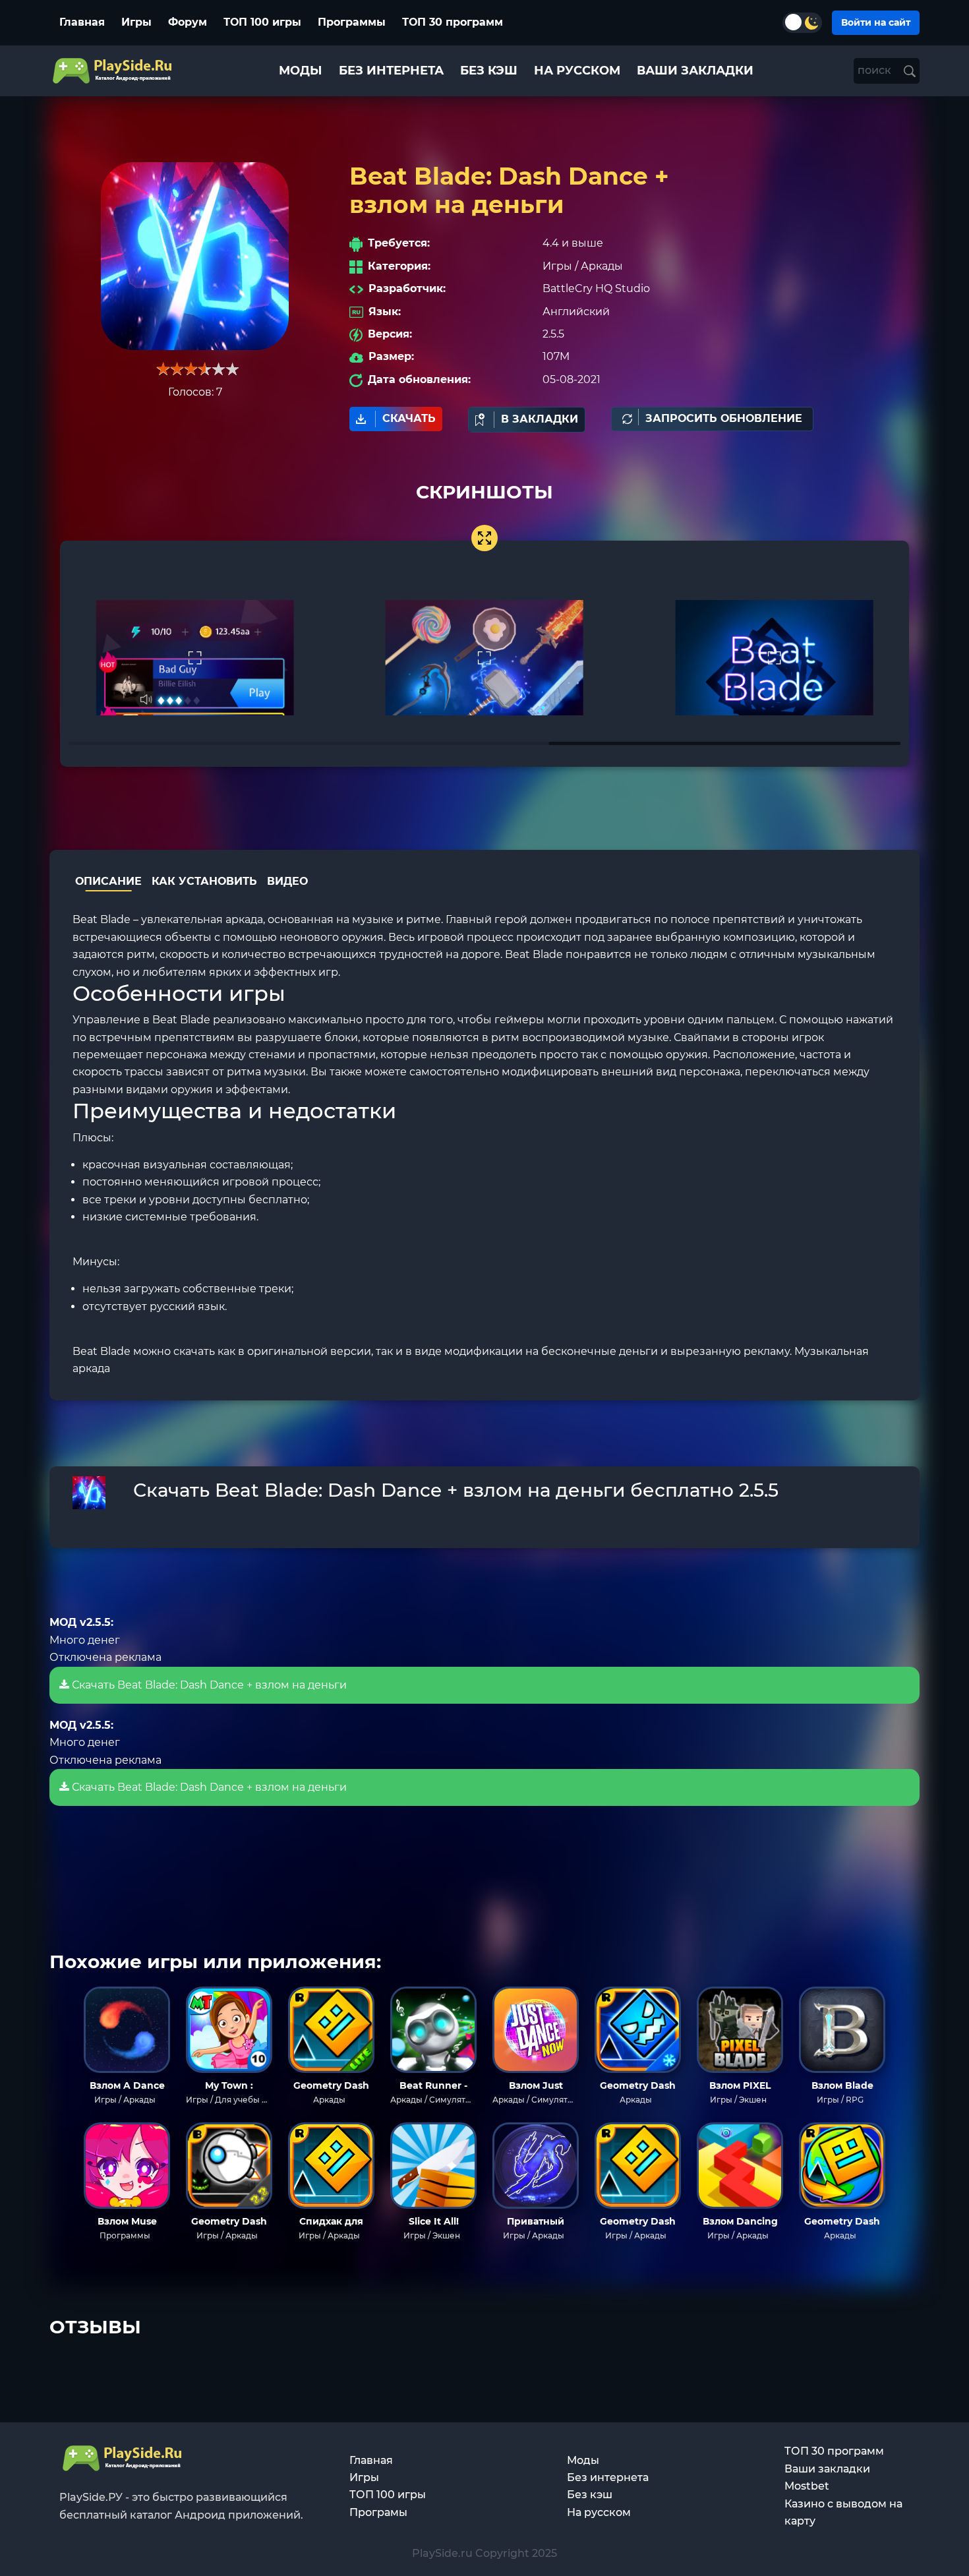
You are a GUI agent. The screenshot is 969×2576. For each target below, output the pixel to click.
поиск (876, 70)
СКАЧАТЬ (409, 418)
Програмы (378, 2512)
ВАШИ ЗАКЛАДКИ (695, 71)
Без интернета (608, 2477)
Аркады (602, 266)
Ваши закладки (827, 2469)
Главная (82, 22)
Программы (352, 22)
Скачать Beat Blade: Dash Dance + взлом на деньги (208, 1685)
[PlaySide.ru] (114, 71)
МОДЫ (301, 71)
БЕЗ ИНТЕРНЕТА (391, 71)
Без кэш (590, 2495)
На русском (599, 2512)
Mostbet (807, 2486)
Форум (188, 22)
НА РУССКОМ (577, 71)
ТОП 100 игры (262, 22)
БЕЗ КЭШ (489, 71)
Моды (583, 2460)
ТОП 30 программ (453, 22)
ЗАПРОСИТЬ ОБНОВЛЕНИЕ (724, 418)
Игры (136, 22)
